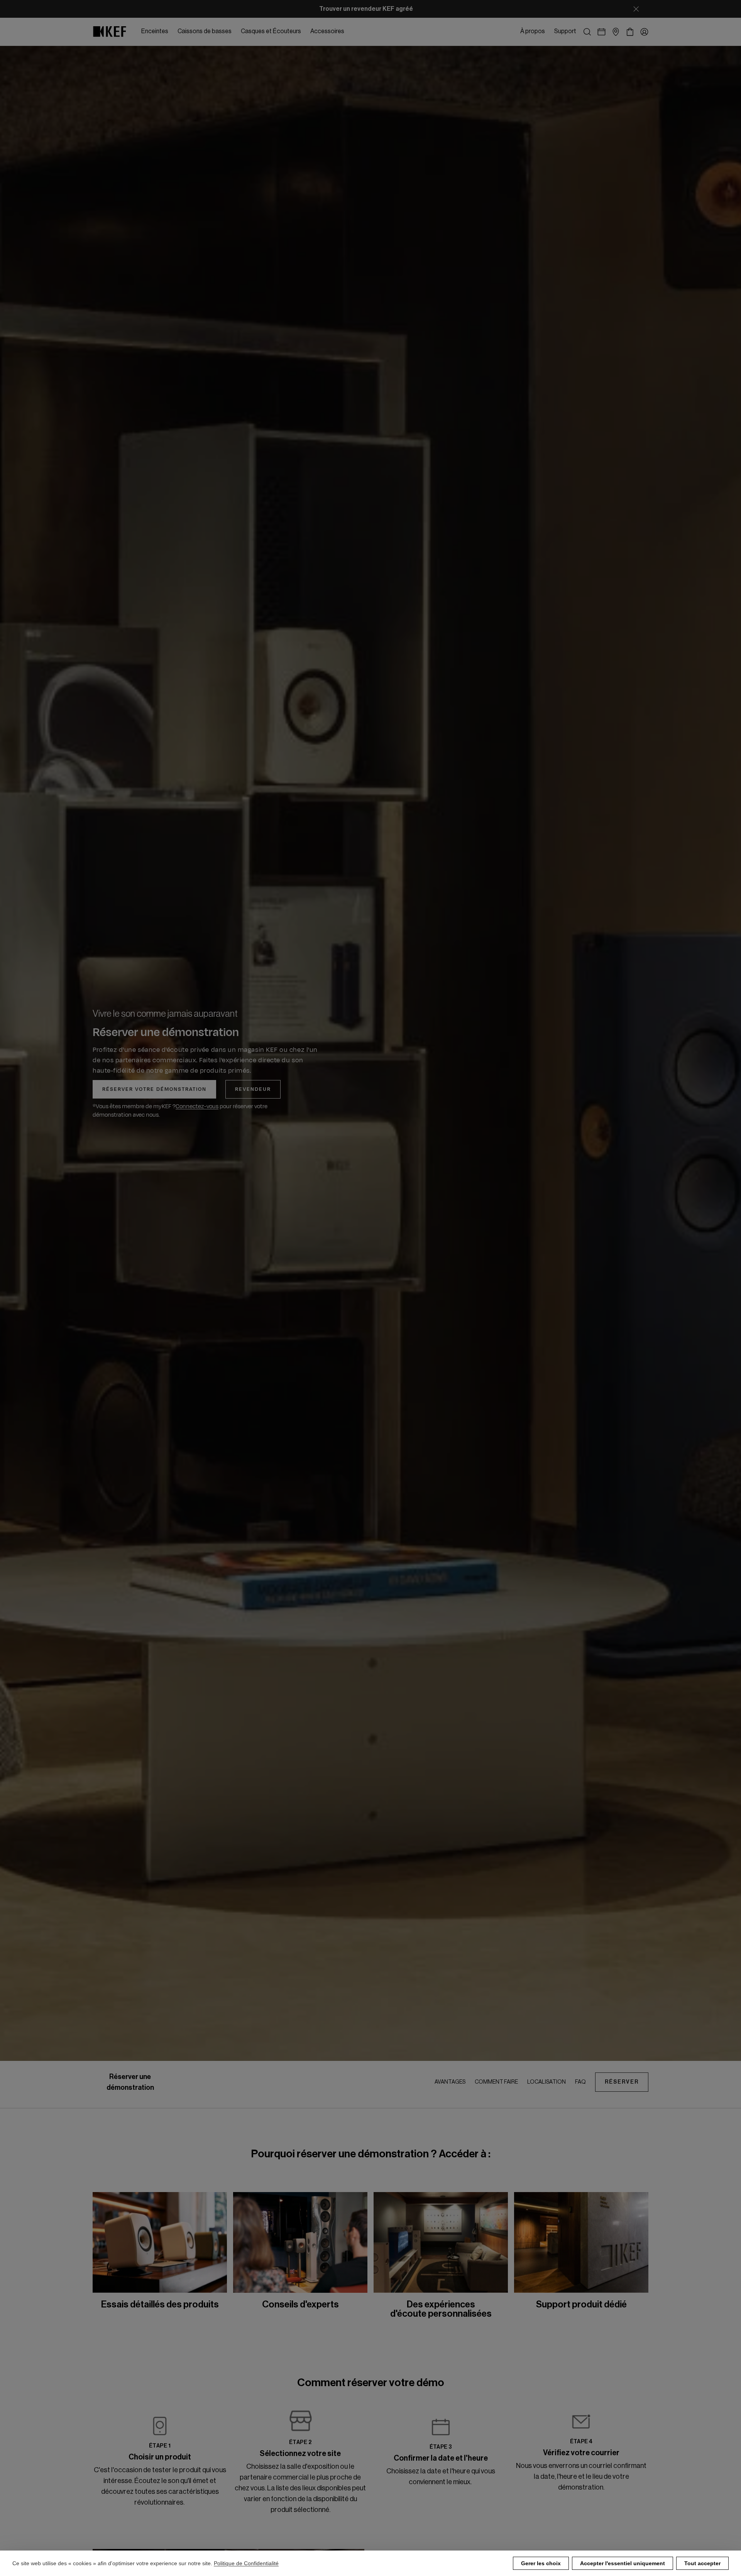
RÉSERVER (622, 2082)
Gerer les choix (541, 2563)
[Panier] (630, 32)
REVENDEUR (253, 1089)
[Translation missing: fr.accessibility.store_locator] (616, 32)
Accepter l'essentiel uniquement (623, 2563)
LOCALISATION (546, 2082)
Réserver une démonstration (130, 2082)
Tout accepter (702, 2563)
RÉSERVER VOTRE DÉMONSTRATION (154, 1089)
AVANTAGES (450, 2082)
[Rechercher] (587, 32)
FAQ (580, 2082)
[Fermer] (636, 9)
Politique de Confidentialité (246, 2563)
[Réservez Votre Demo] (601, 32)
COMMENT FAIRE (496, 2082)
